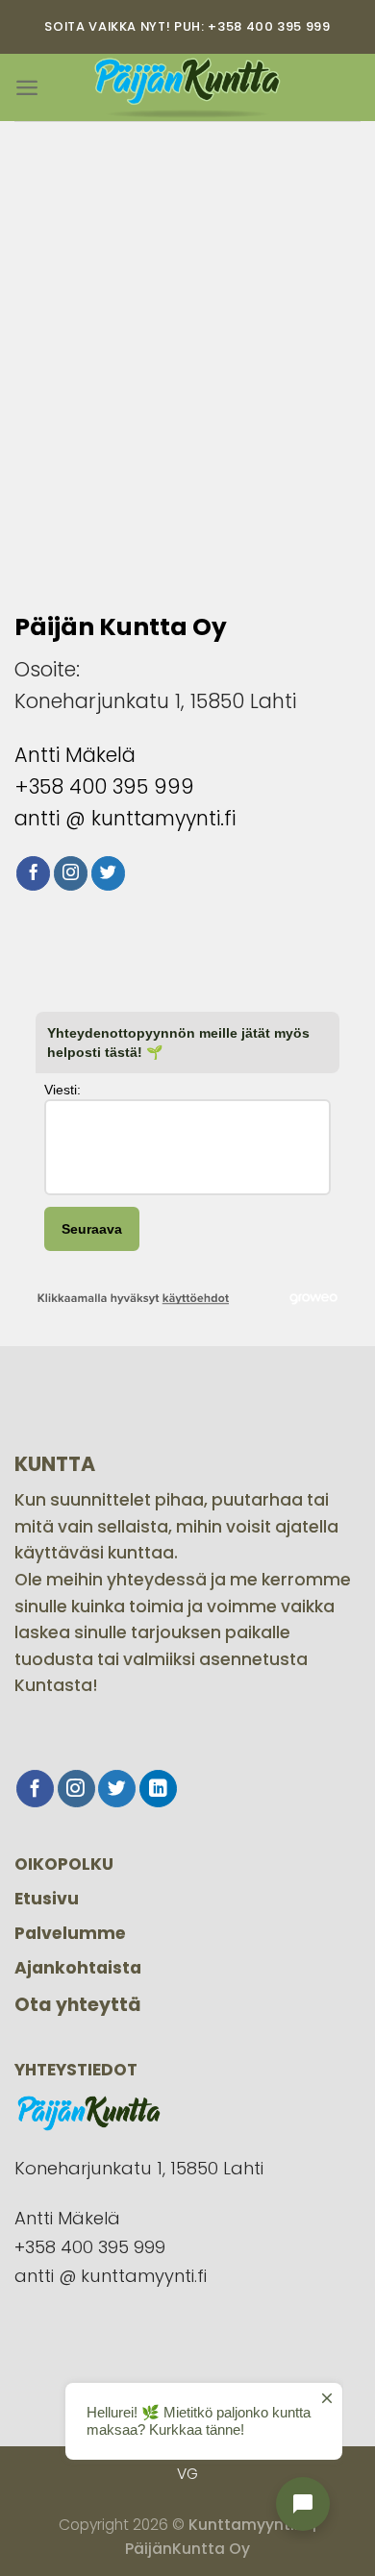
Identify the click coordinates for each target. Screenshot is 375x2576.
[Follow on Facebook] (34, 873)
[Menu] (27, 87)
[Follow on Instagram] (71, 873)
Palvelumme (70, 1933)
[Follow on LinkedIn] (158, 1789)
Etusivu (47, 1899)
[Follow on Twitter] (109, 873)
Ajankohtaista (78, 1968)
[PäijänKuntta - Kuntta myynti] (187, 87)
